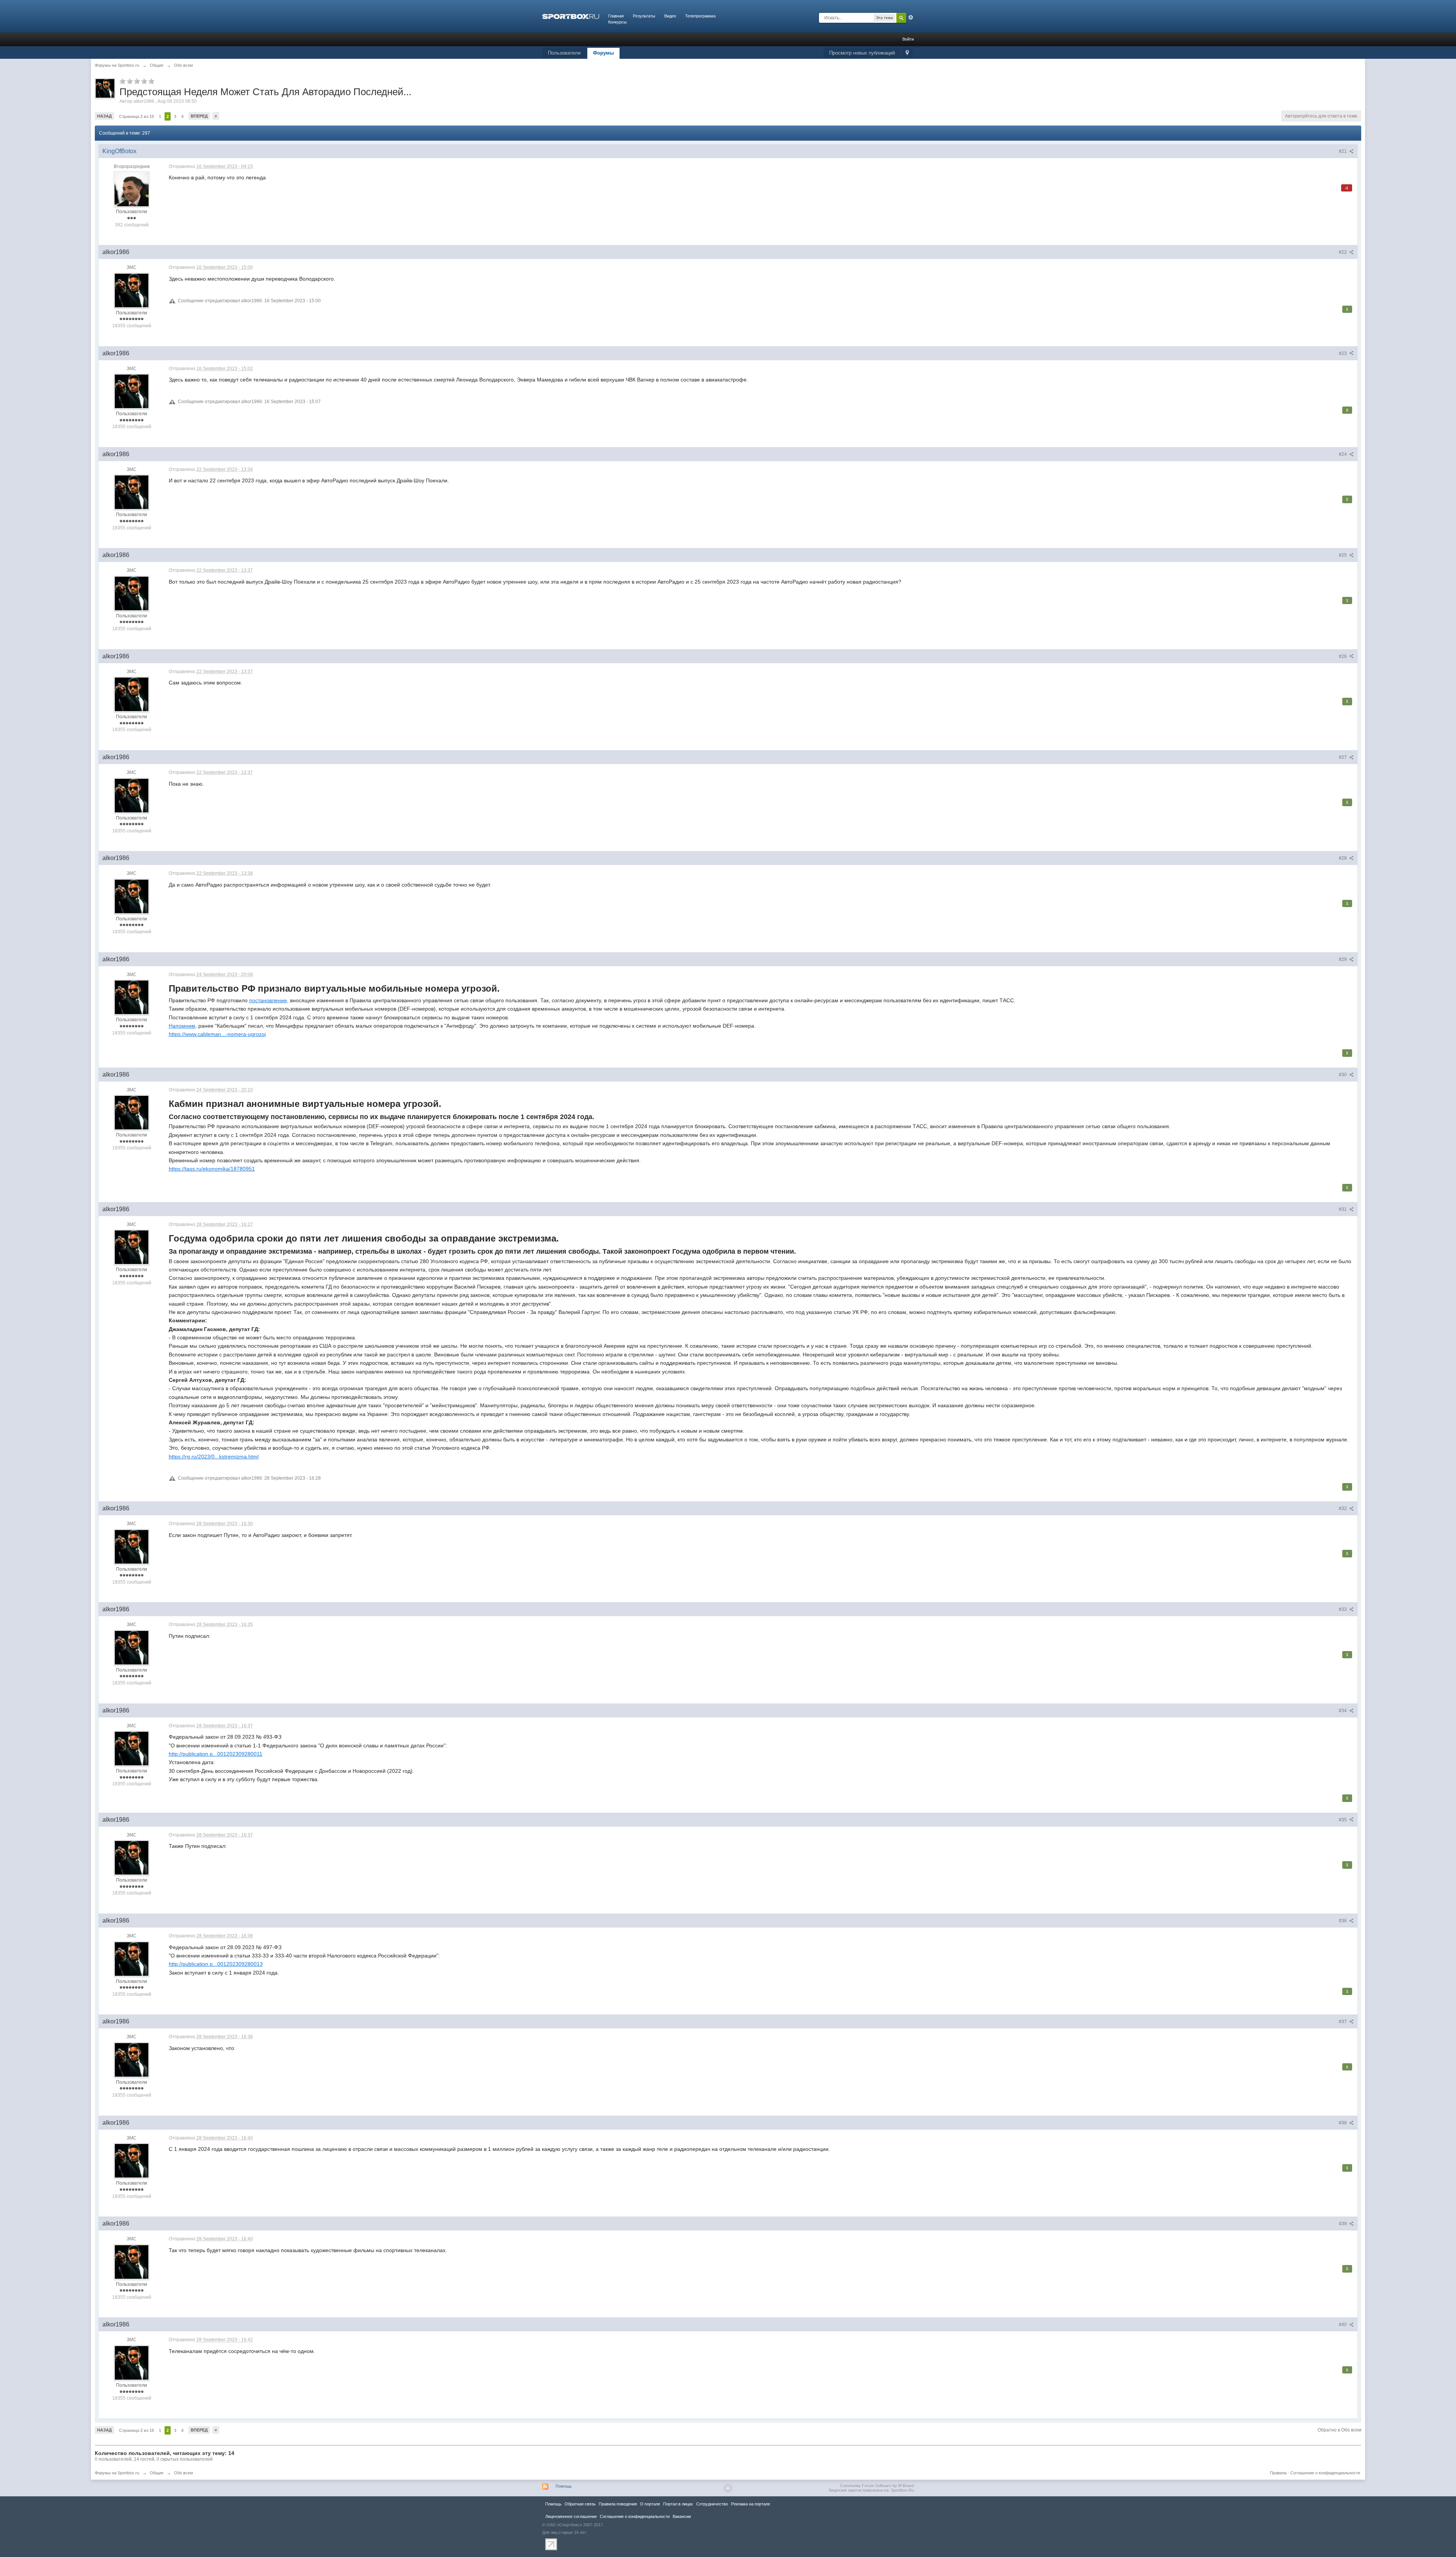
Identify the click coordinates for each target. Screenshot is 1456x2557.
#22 (1343, 252)
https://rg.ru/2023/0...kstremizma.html (214, 1457)
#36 (1343, 1921)
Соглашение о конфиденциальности (1325, 2473)
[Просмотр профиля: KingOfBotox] (132, 189)
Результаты (644, 16)
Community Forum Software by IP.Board (877, 2486)
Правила (1278, 2473)
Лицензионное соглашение (571, 2516)
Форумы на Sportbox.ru (117, 2473)
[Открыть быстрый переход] (907, 53)
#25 (1343, 555)
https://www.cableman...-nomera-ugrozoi (217, 1034)
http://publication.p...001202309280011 (216, 1754)
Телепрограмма (700, 16)
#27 (1343, 757)
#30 (1343, 1075)
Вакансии (682, 2516)
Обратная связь (580, 2504)
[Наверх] (728, 2488)
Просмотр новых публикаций (862, 53)
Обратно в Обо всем (1339, 2430)
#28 (1343, 858)
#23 (1343, 353)
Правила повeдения (618, 2504)
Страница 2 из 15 (136, 116)
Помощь (564, 2486)
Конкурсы (617, 22)
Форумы (603, 53)
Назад (104, 116)
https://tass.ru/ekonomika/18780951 (212, 1169)
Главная (616, 16)
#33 (1343, 1609)
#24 (1343, 454)
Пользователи (564, 53)
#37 (1343, 2022)
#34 (1343, 1711)
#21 (1343, 151)
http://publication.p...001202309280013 (216, 1964)
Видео (670, 16)
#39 (1343, 2224)
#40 (1343, 2325)
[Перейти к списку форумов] (571, 16)
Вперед (199, 116)
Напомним (182, 1026)
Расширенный (911, 17)
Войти (908, 39)
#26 (1343, 656)
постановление (268, 1000)
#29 (1343, 959)
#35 (1343, 1820)
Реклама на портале (751, 2504)
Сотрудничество (712, 2504)
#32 (1343, 1508)
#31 (1343, 1209)
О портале (650, 2504)
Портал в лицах (678, 2504)
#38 (1343, 2123)
